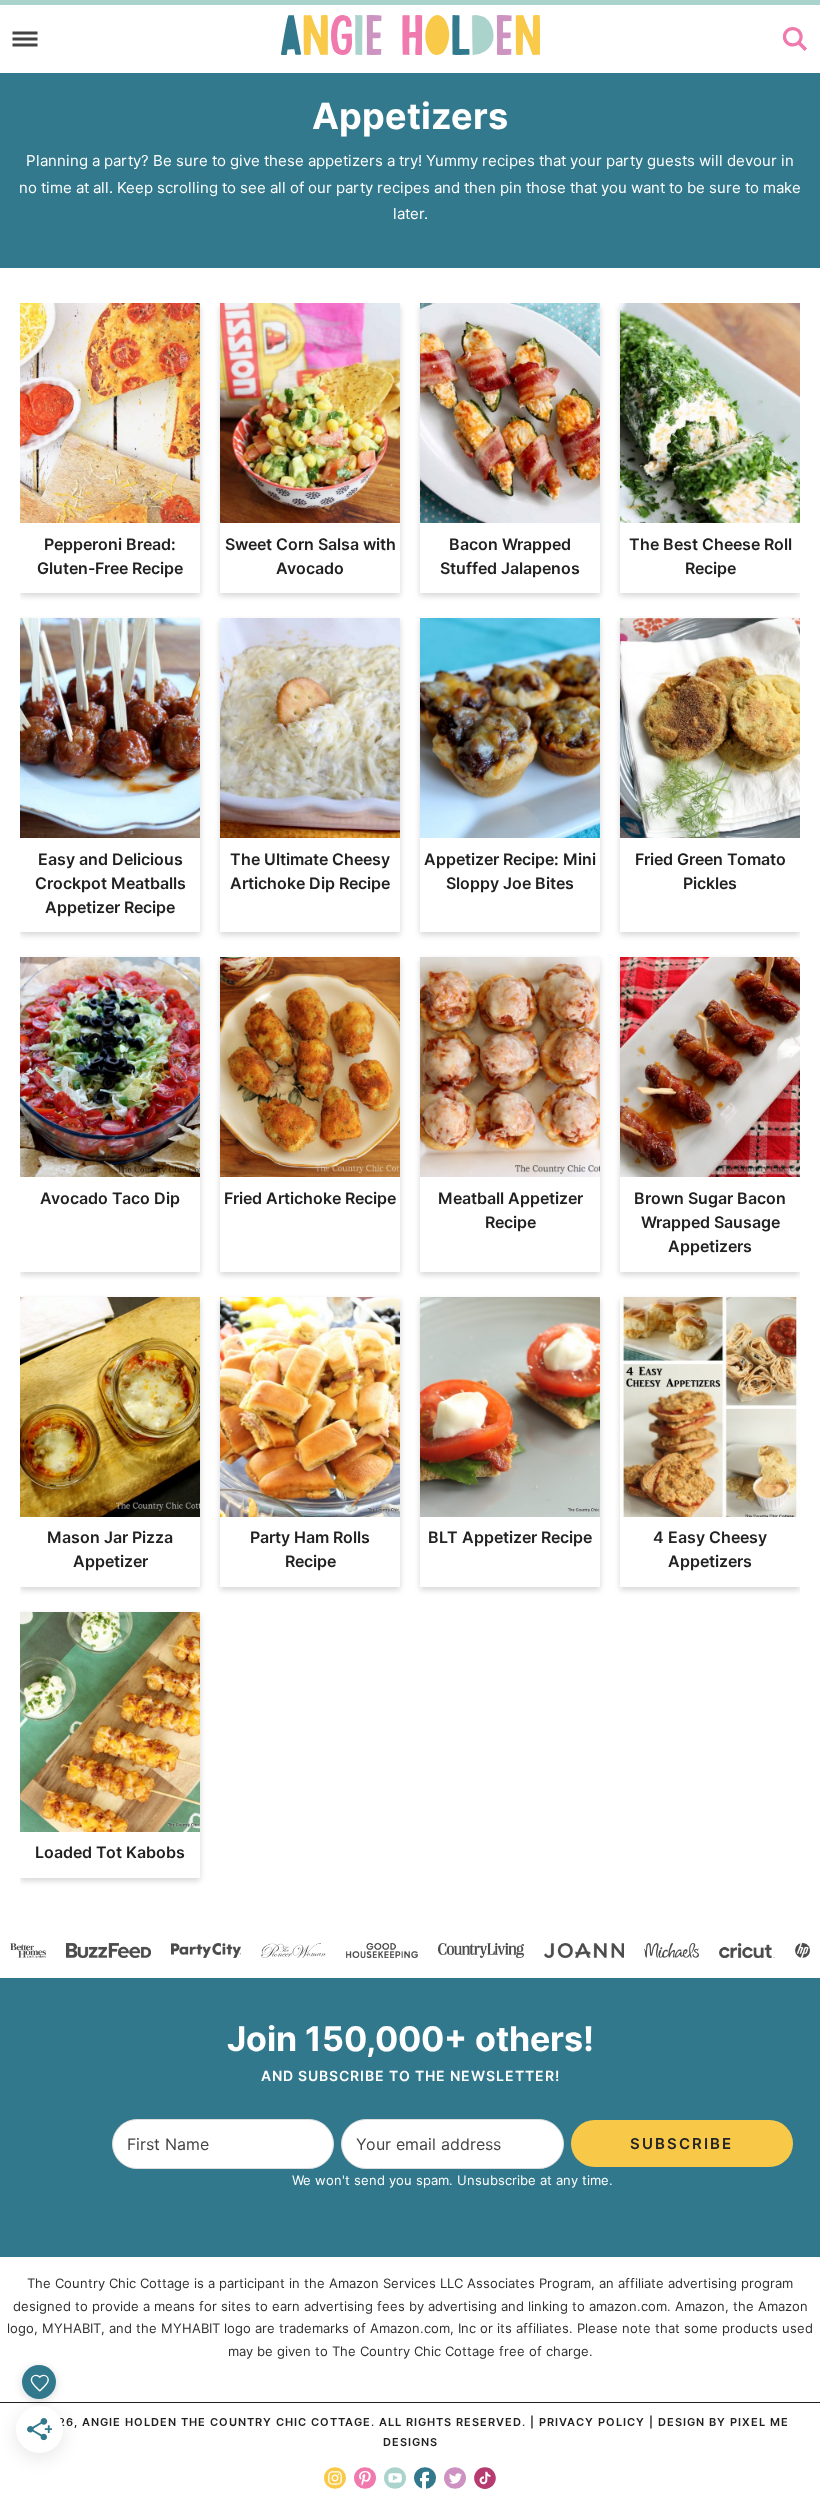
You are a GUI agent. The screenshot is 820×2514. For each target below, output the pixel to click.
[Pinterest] (365, 2478)
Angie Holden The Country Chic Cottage (410, 35)
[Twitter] (455, 2478)
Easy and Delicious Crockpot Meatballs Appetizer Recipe (110, 883)
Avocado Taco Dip (110, 1198)
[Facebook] (425, 2478)
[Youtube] (395, 2478)
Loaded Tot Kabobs (110, 1852)
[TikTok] (485, 2478)
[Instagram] (335, 2478)
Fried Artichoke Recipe (310, 1198)
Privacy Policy (592, 2422)
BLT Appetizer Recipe (510, 1537)
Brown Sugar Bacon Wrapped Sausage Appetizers (710, 1222)
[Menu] (25, 39)
